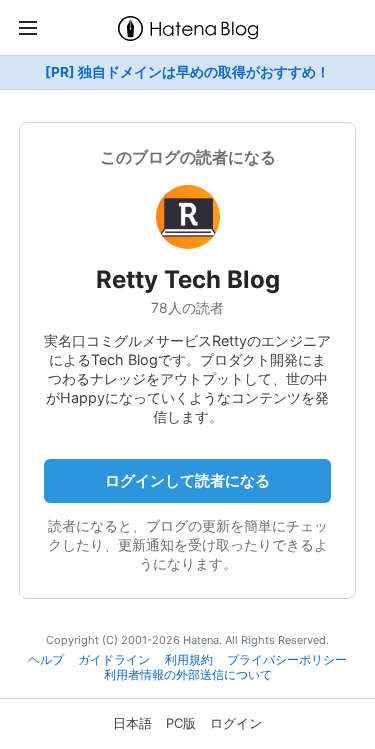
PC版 (181, 723)
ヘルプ (46, 660)
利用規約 (189, 660)
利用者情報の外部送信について (188, 675)
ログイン (236, 723)
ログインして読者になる (187, 480)
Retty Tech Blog (188, 279)
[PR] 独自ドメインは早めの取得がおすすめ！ (187, 72)
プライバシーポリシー (287, 660)
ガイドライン (114, 660)
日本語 (132, 723)
